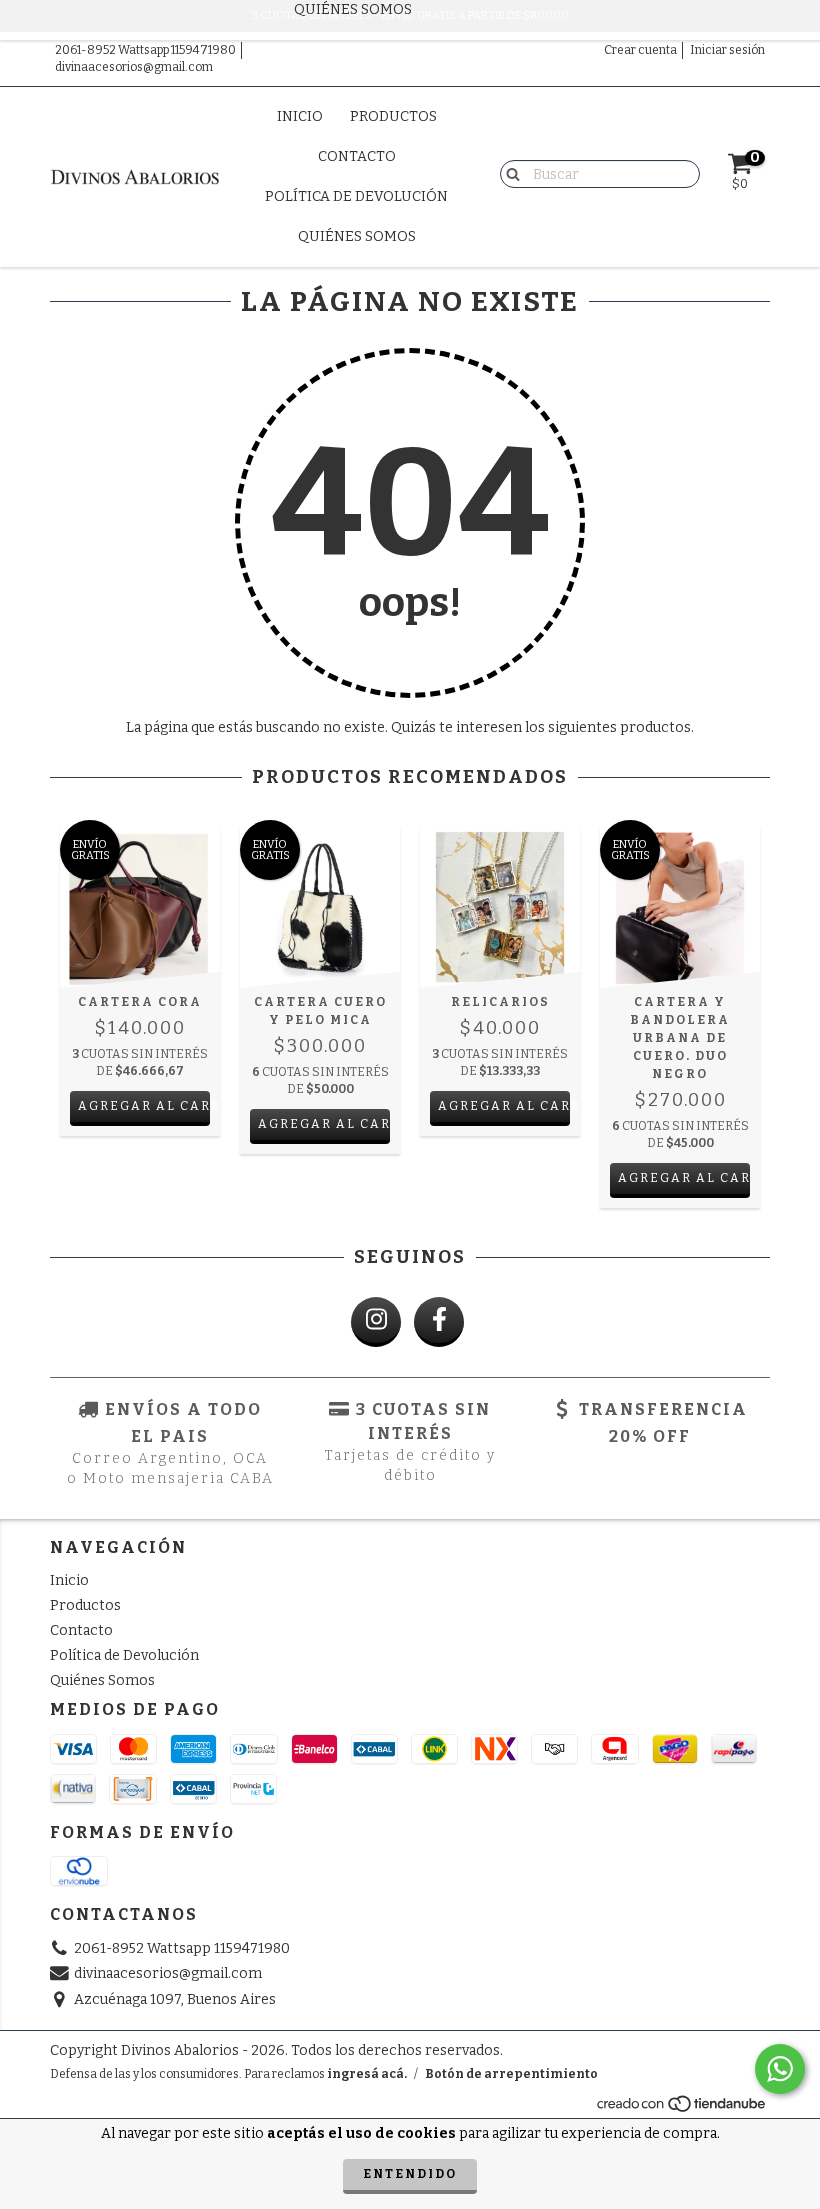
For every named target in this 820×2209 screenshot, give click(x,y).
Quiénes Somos (357, 236)
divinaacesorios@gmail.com (134, 67)
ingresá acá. (367, 2074)
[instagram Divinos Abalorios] (376, 1322)
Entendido (410, 2174)
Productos (393, 116)
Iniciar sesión (727, 50)
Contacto (357, 156)
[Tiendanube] (682, 2109)
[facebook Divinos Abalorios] (439, 1322)
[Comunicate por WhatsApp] (780, 2069)
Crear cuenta (640, 50)
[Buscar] (508, 173)
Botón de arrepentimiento (511, 2074)
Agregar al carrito (144, 1106)
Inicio (300, 116)
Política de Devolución (356, 196)
